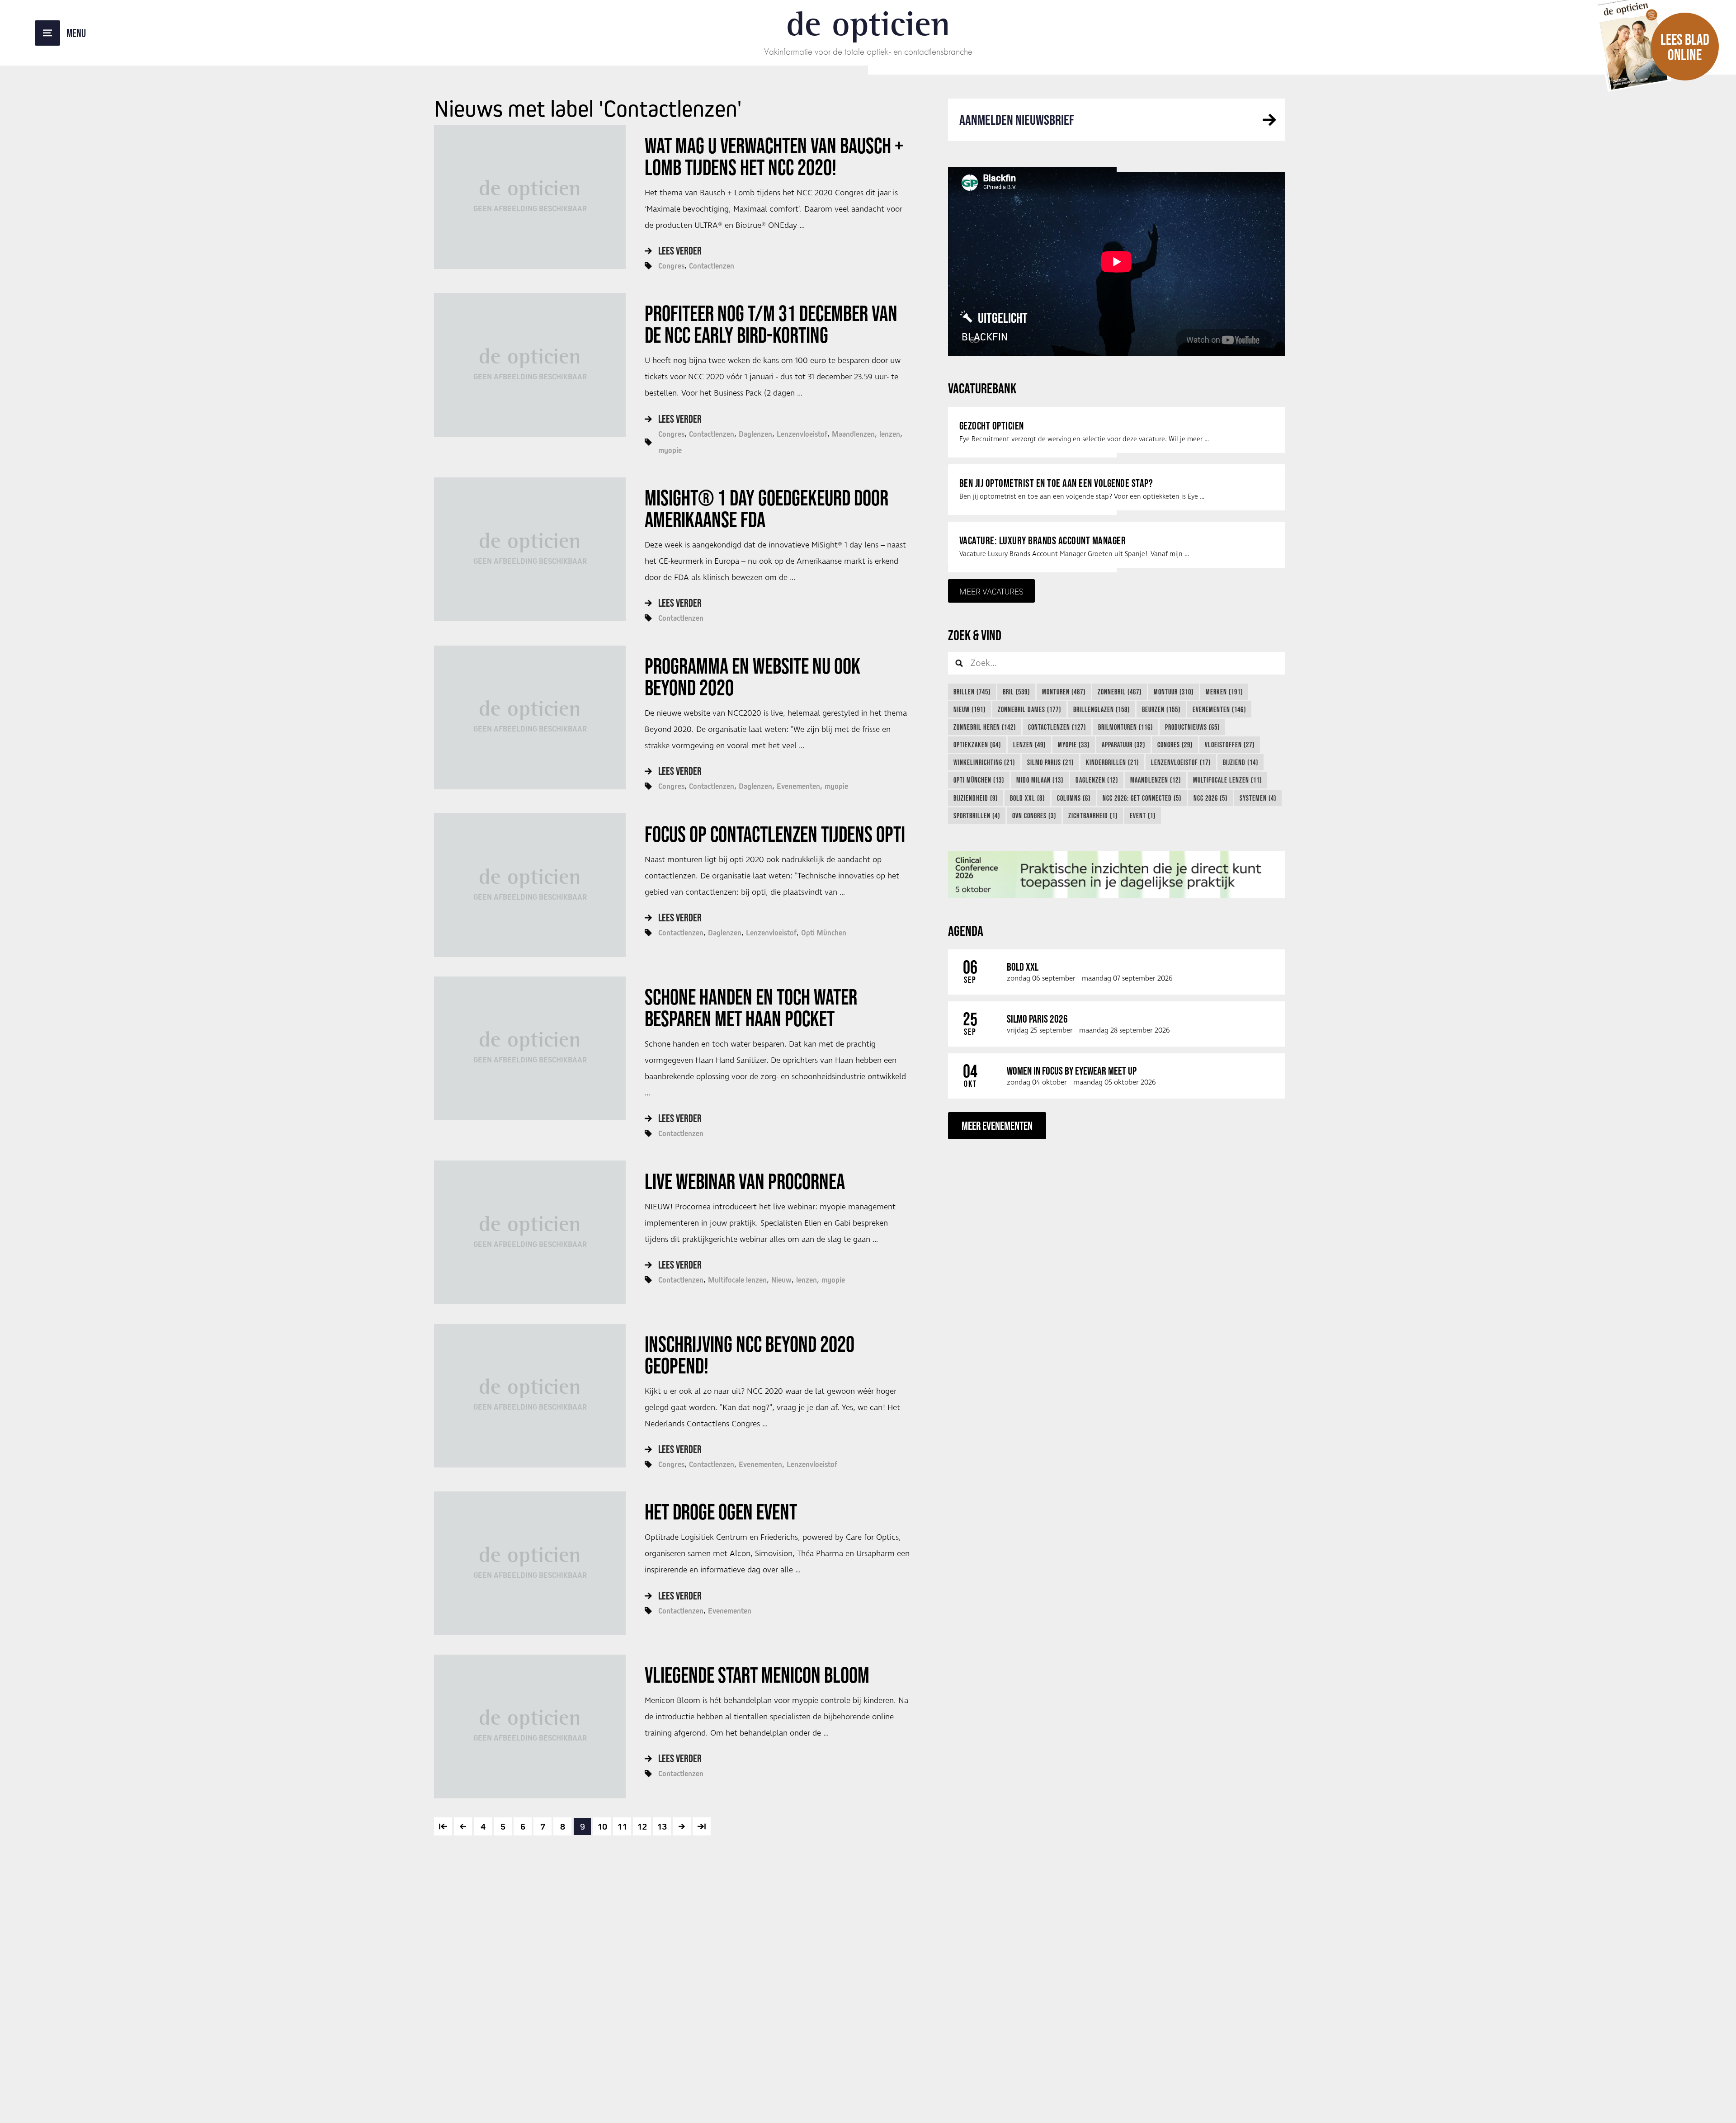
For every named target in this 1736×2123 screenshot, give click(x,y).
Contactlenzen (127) (1057, 727)
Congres (671, 266)
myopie (670, 450)
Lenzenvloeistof (802, 434)
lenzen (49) (1029, 745)
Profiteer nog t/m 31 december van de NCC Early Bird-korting (771, 324)
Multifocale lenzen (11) (1227, 780)
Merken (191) (1224, 692)
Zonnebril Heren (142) (985, 727)
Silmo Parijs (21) (1050, 762)
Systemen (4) (1258, 798)
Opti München (824, 933)
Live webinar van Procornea (745, 1181)
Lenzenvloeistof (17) (1181, 762)
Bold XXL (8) (1027, 798)
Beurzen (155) (1161, 709)
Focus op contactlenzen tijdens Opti (775, 834)
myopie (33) (1074, 745)
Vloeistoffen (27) (1230, 745)
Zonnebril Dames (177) (1029, 709)
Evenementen (798, 786)
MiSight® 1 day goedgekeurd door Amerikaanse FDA (767, 509)
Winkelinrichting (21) (984, 762)
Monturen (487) (1064, 692)
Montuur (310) (1174, 692)
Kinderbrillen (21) (1112, 762)
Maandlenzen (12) (1156, 780)
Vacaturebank (982, 388)
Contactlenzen (712, 266)
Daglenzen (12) (1097, 780)
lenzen (890, 434)
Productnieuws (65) (1192, 727)
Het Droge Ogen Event (721, 1512)
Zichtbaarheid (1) (1093, 816)
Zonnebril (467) (1120, 692)
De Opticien (868, 24)
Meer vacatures (991, 591)
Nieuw (781, 1280)
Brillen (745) (972, 692)
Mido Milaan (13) (1040, 780)
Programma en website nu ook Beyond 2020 (752, 677)
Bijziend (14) (1241, 762)
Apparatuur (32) (1123, 745)
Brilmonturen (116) (1125, 727)
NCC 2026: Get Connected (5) (1142, 798)
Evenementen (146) (1219, 709)
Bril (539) (1016, 692)
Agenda (966, 931)
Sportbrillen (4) (977, 816)
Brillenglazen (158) (1102, 709)
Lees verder (680, 251)
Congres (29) (1175, 745)
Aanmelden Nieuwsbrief (1017, 120)
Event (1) (1143, 816)
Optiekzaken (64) (977, 745)
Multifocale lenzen (737, 1280)
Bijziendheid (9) (976, 798)
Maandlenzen (853, 434)
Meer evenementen (997, 1125)
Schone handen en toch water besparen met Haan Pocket (751, 1008)
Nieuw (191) (969, 709)
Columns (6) (1074, 798)
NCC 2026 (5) (1210, 798)
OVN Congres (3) (1034, 816)
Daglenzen (755, 434)
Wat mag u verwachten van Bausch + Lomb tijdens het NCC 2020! (774, 156)
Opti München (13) (979, 780)
